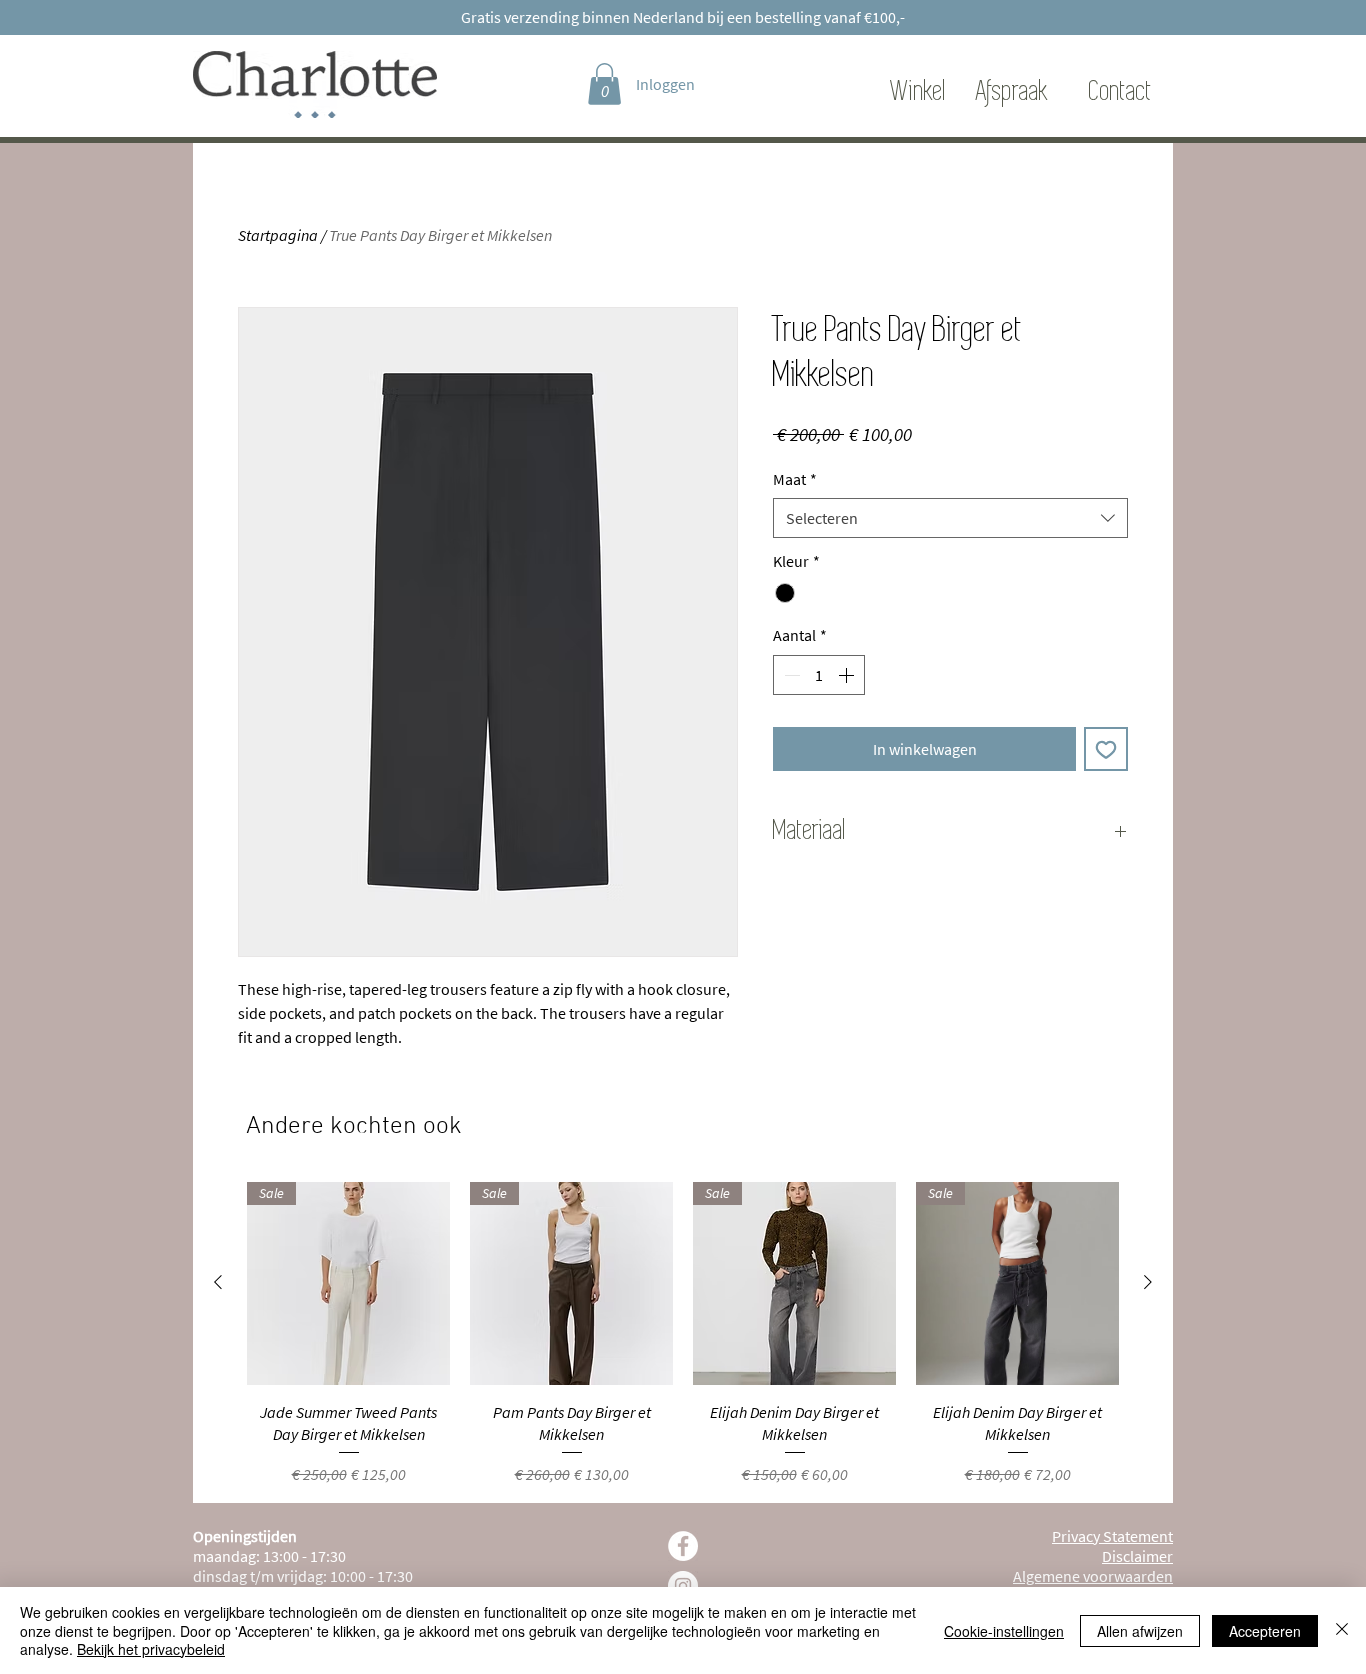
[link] (604, 84)
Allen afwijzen (1140, 1631)
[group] (683, 1334)
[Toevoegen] (1106, 749)
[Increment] (848, 675)
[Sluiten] (1342, 1630)
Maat (795, 479)
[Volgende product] (1148, 1282)
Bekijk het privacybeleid (151, 1649)
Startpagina (278, 235)
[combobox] (950, 518)
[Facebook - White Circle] (683, 1546)
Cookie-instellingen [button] (1004, 1631)
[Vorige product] (218, 1282)
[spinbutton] (819, 675)
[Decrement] (790, 675)
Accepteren (1265, 1631)
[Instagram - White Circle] (683, 1586)
